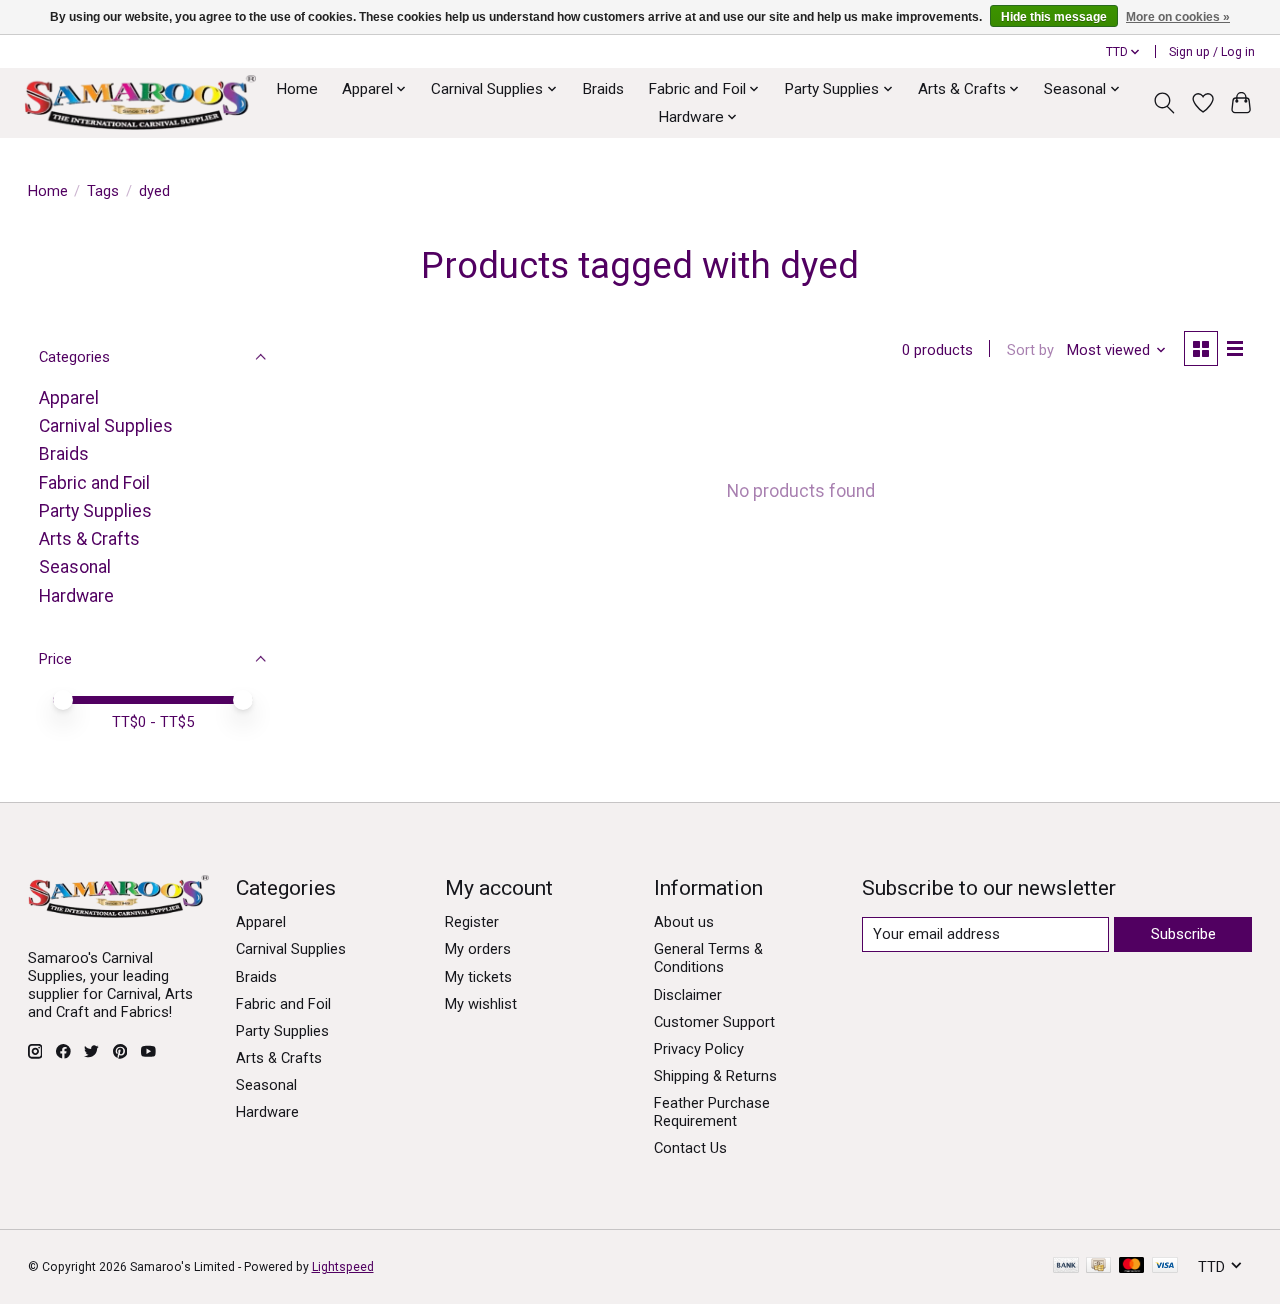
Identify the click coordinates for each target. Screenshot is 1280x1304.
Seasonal (75, 567)
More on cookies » (1178, 17)
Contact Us (690, 1148)
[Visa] (1165, 1266)
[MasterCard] (1132, 1266)
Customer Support (714, 1022)
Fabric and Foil (94, 483)
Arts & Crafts (89, 539)
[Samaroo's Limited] (140, 102)
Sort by (1030, 350)
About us (684, 922)
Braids (603, 89)
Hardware (76, 596)
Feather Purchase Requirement (712, 1112)
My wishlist (481, 1004)
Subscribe (1183, 934)
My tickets (478, 977)
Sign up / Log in (1212, 52)
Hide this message (1054, 17)
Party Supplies (95, 511)
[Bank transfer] (1066, 1266)
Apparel (69, 398)
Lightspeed (343, 1267)
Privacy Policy (699, 1049)
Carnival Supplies (106, 426)
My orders (478, 949)
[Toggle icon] (1163, 103)
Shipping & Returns (715, 1076)
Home (297, 89)
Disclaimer (688, 995)
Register (472, 922)
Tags (103, 191)
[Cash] (1098, 1266)
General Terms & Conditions (708, 958)
